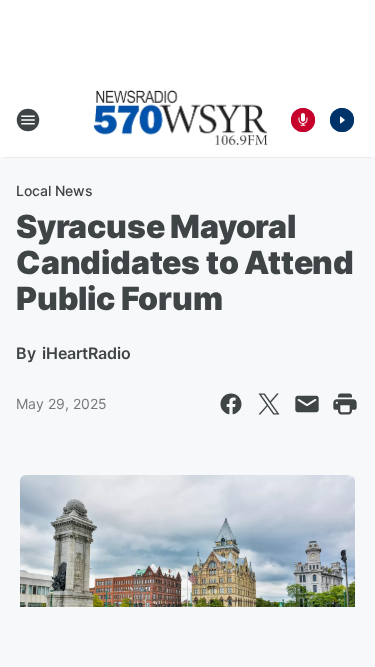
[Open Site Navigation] (28, 120)
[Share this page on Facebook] (231, 404)
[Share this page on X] (269, 404)
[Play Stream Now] (342, 120)
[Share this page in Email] (307, 404)
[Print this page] (345, 404)
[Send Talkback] (303, 120)
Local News (54, 190)
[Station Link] (181, 120)
